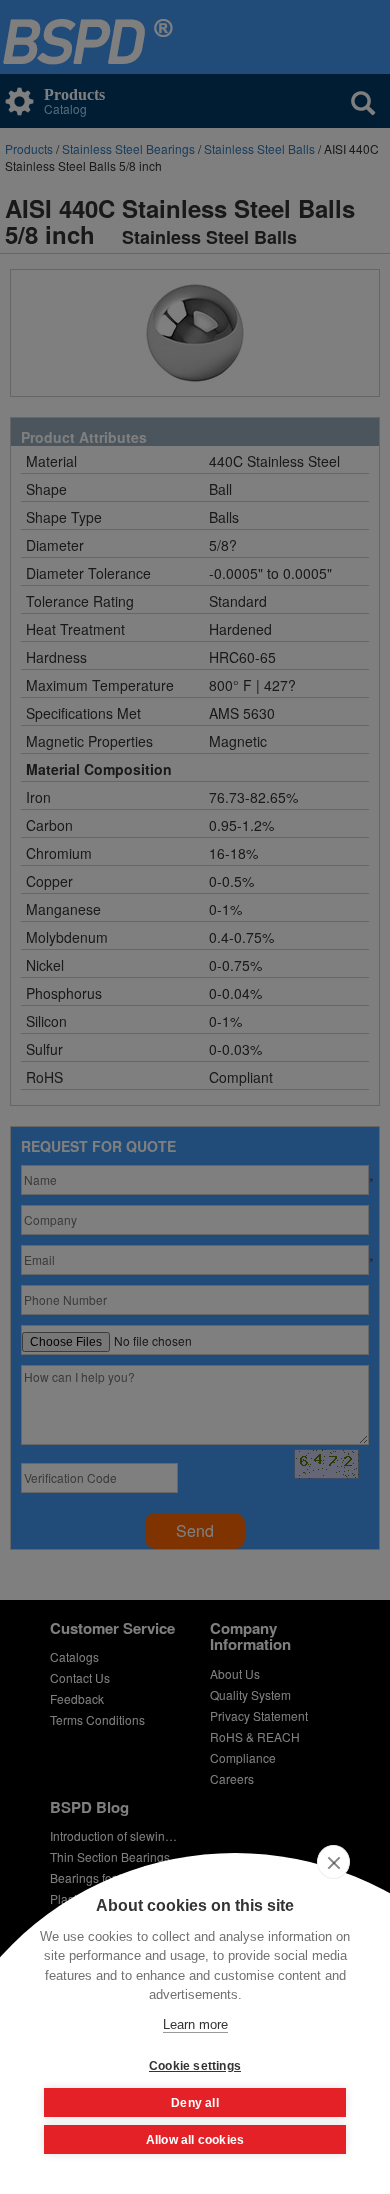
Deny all (195, 2103)
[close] (333, 1862)
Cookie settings (195, 2066)
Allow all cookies (195, 2140)
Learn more (195, 2024)
